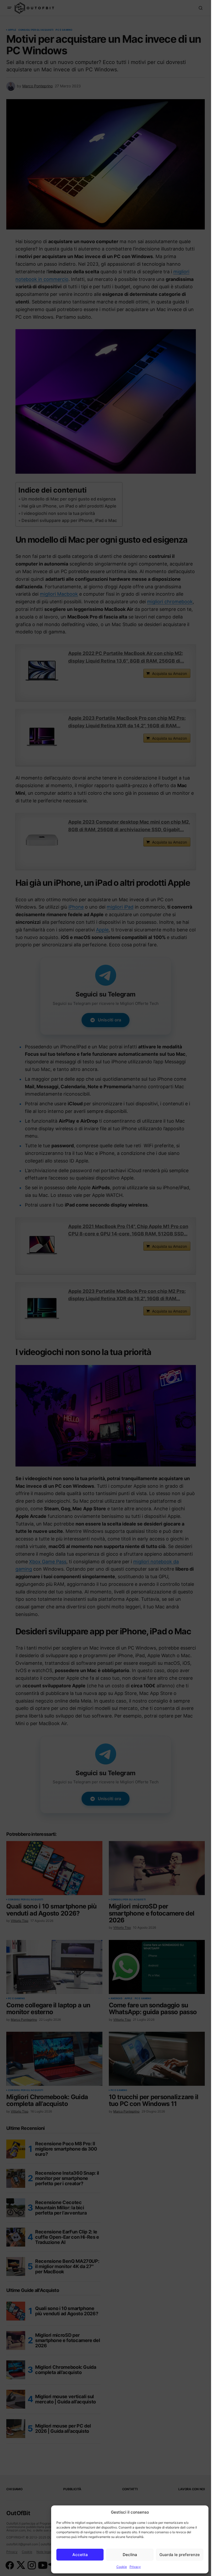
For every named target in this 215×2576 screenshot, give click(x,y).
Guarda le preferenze (180, 2555)
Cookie (122, 2567)
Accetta (80, 2555)
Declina (130, 2555)
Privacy (135, 2567)
